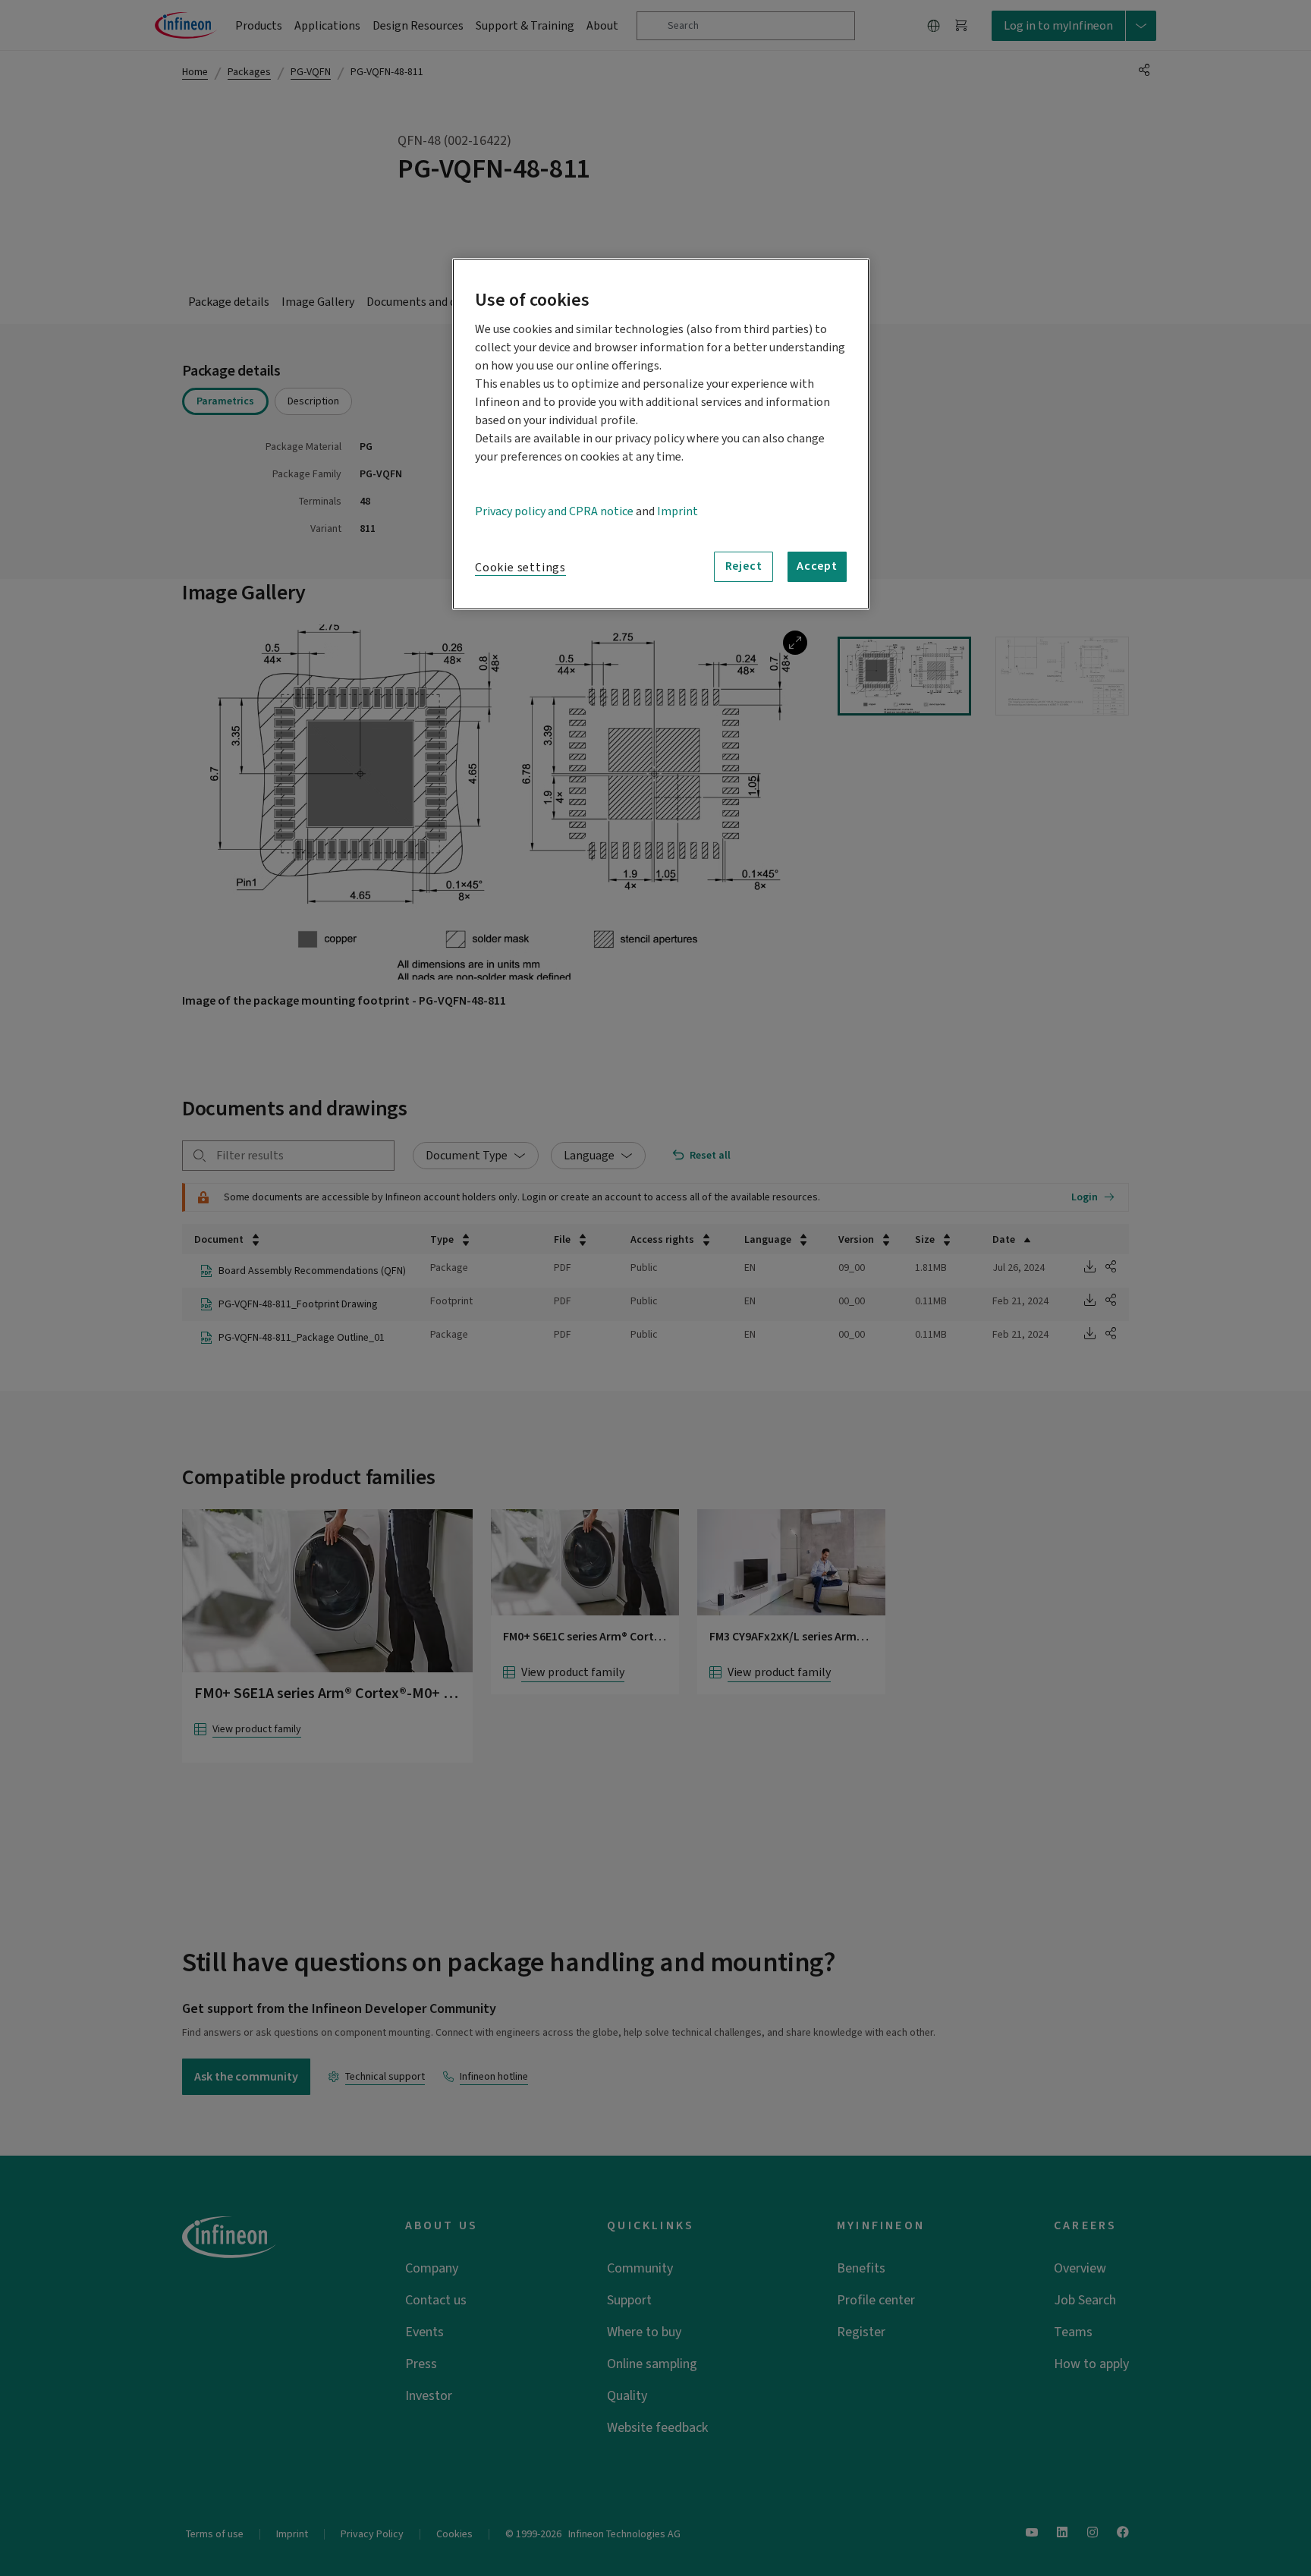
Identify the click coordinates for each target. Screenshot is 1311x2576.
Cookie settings (520, 568)
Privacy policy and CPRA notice (554, 511)
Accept (817, 566)
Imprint (678, 511)
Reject (744, 566)
